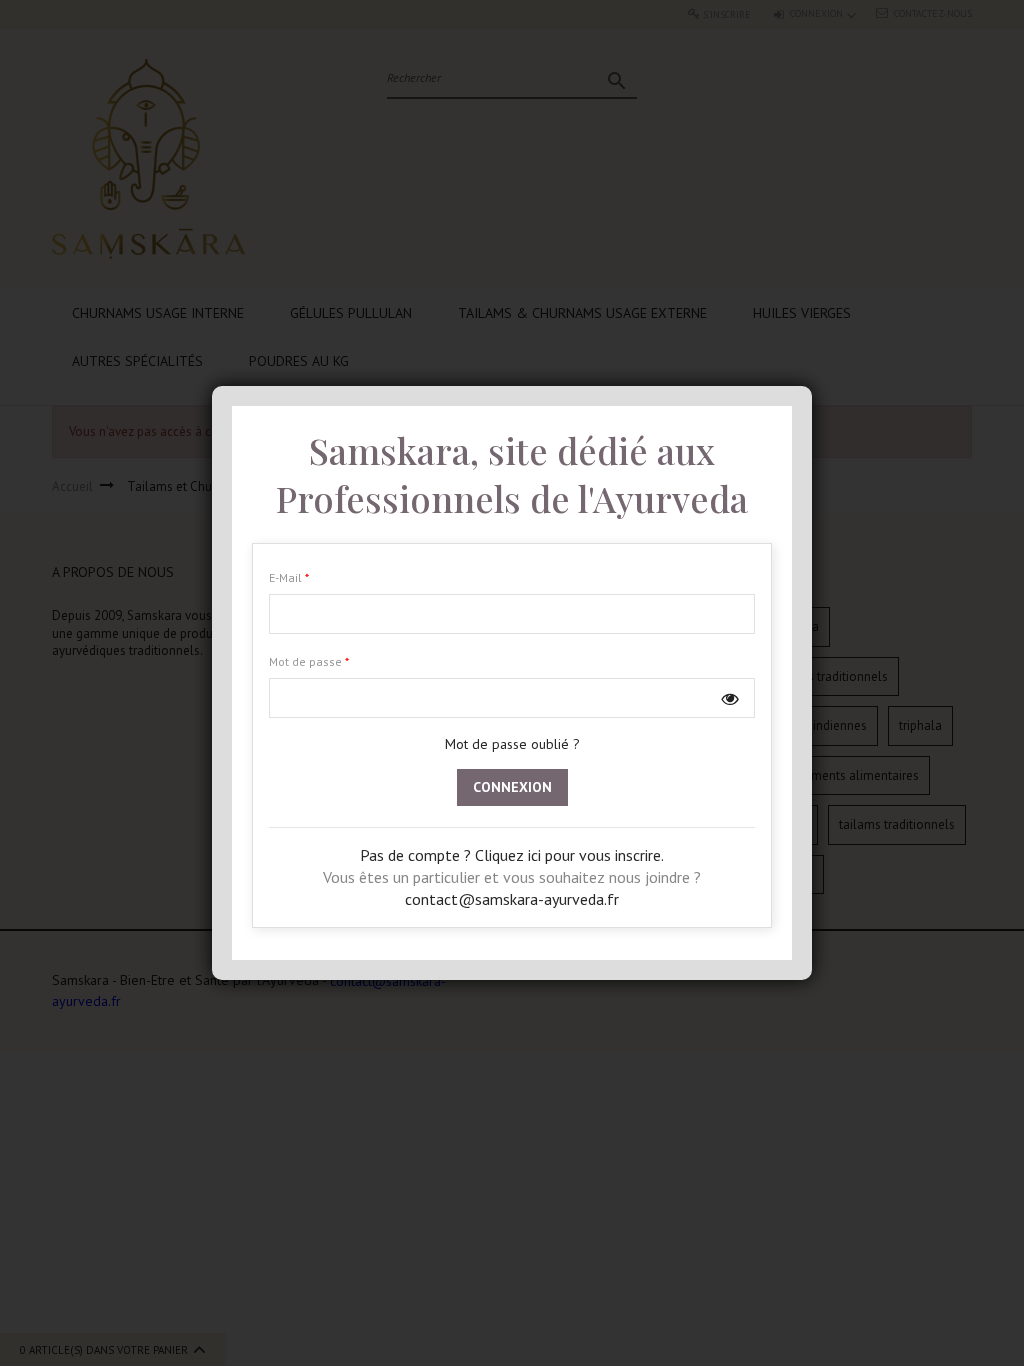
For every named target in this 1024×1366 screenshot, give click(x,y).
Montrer (730, 698)
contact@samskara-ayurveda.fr (512, 899)
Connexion (512, 787)
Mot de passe (307, 661)
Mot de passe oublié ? (512, 744)
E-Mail (287, 577)
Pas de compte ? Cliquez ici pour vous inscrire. (512, 855)
